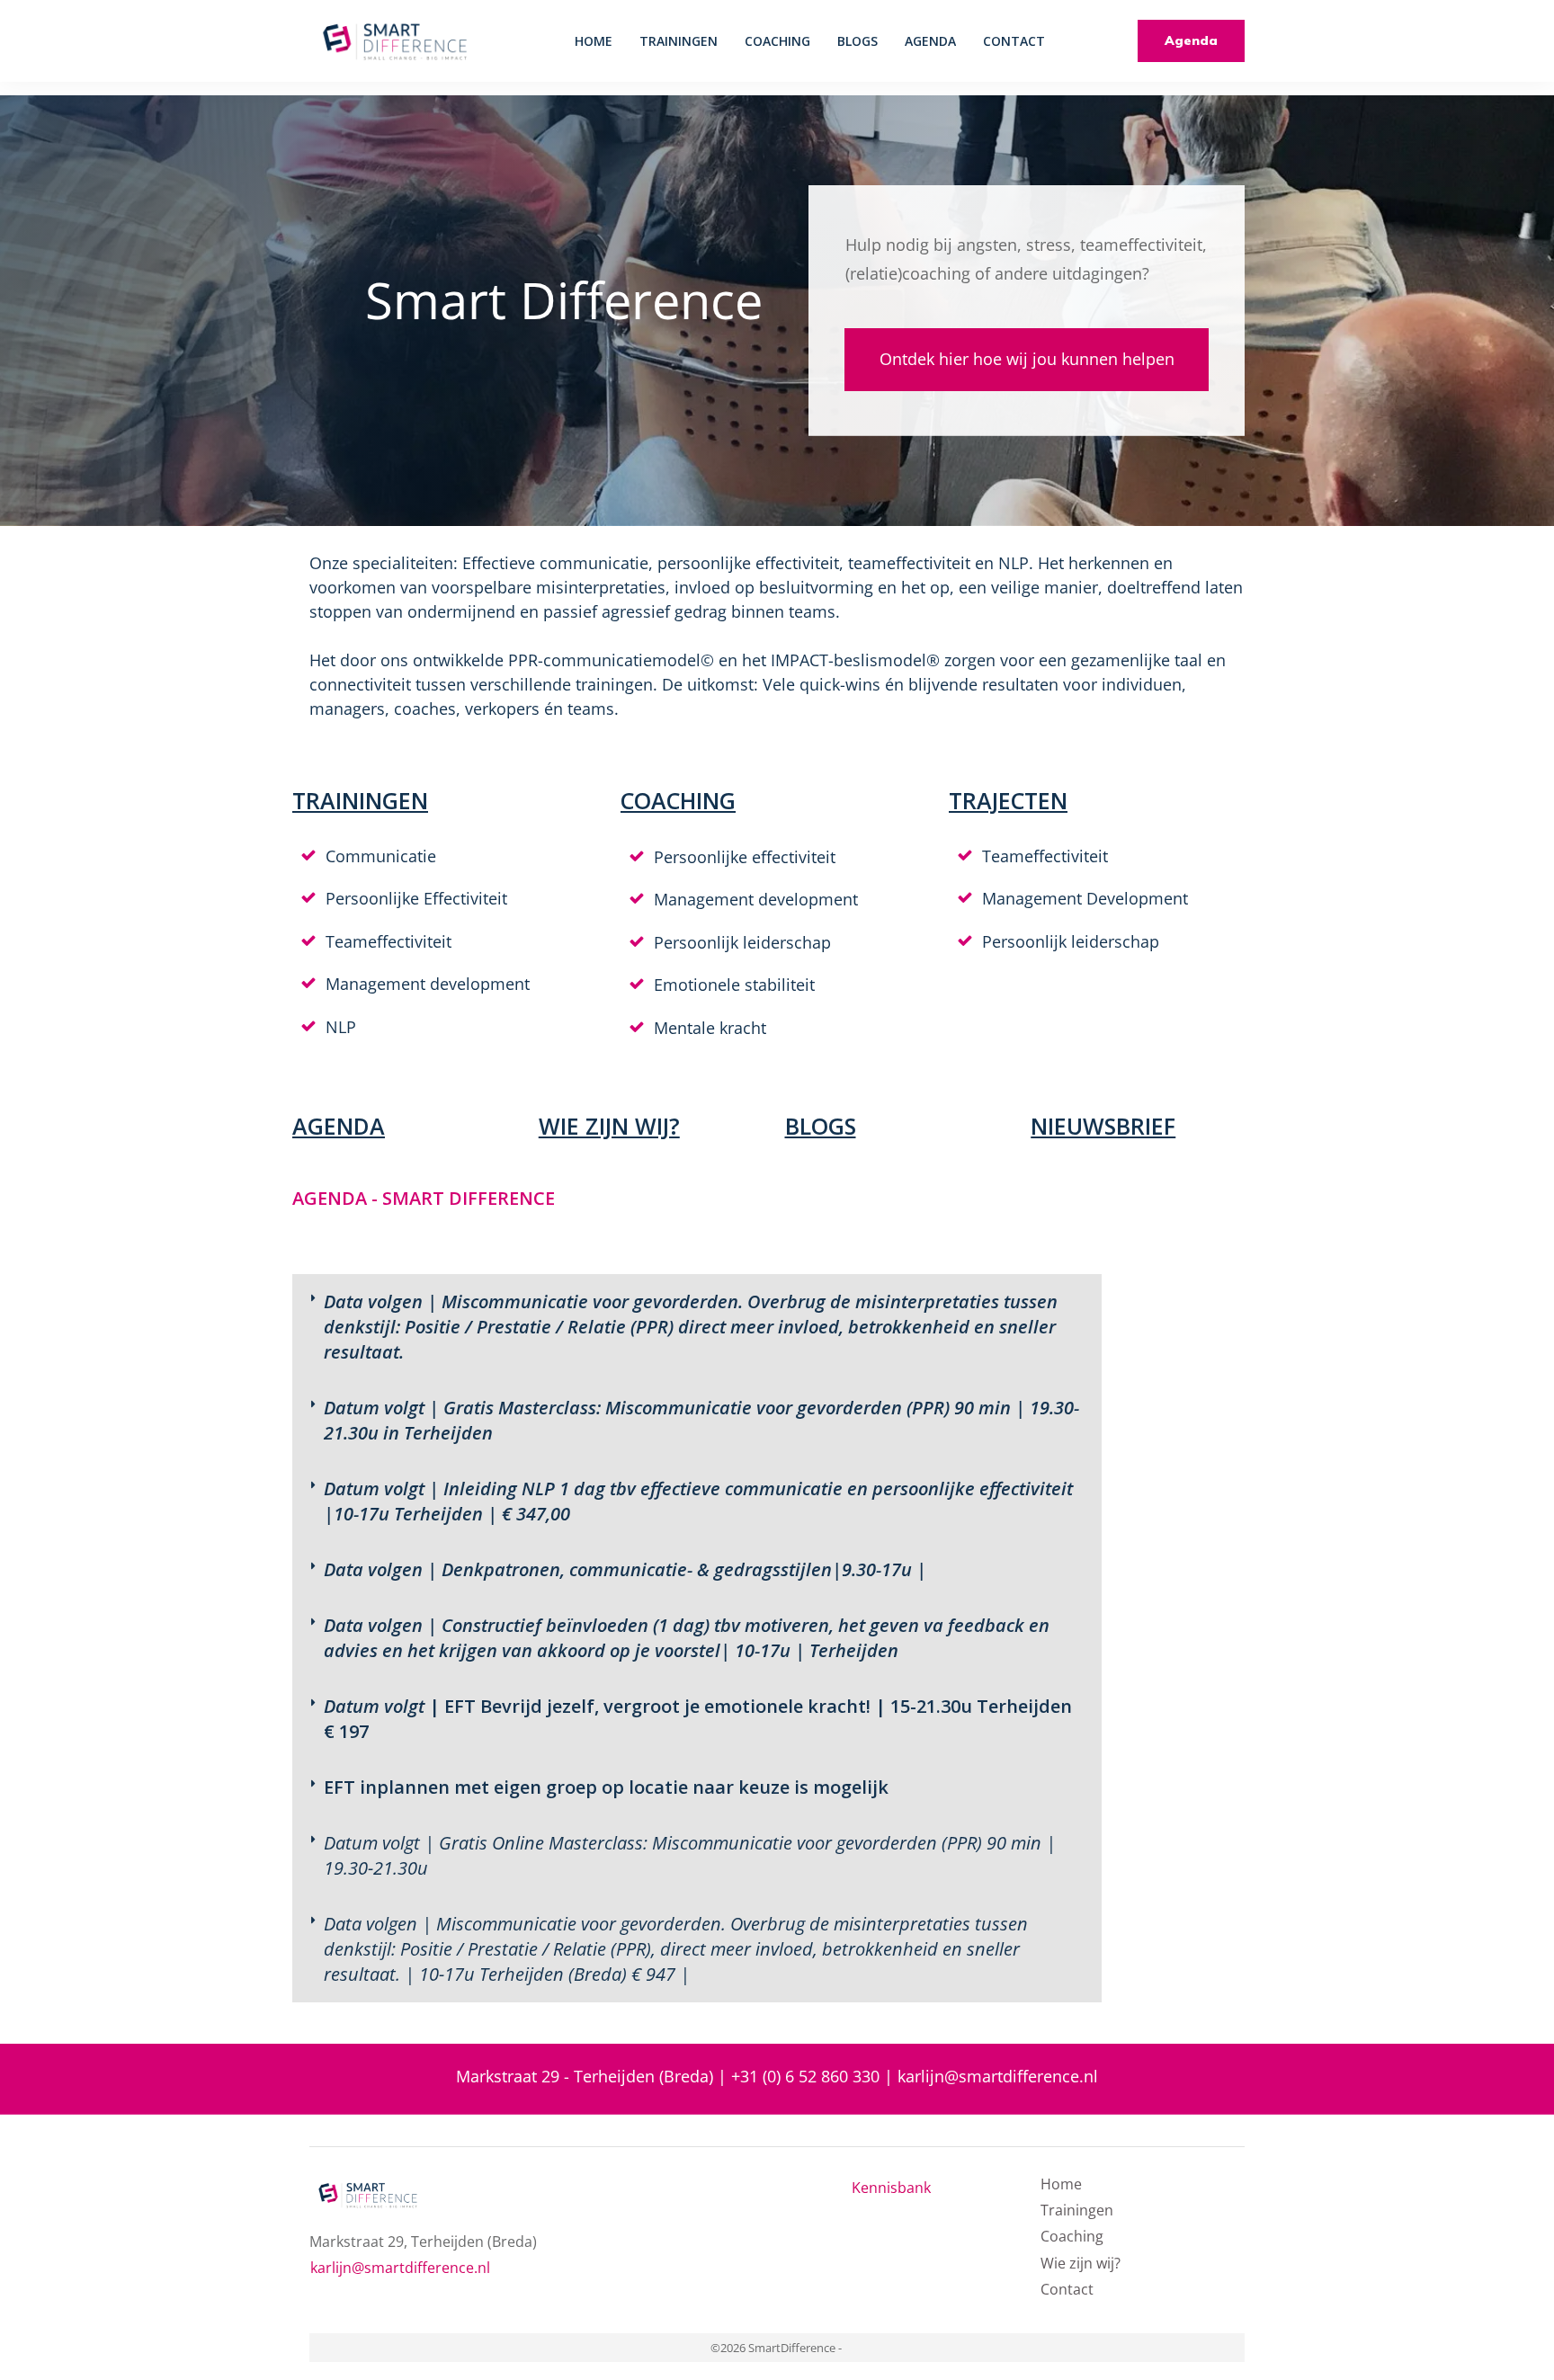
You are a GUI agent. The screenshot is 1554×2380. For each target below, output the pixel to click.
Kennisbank (891, 2188)
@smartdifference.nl (1021, 2076)
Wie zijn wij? (1081, 2263)
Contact (1067, 2289)
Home (1061, 2184)
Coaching (1072, 2236)
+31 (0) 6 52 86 (785, 2076)
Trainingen (1077, 2210)
